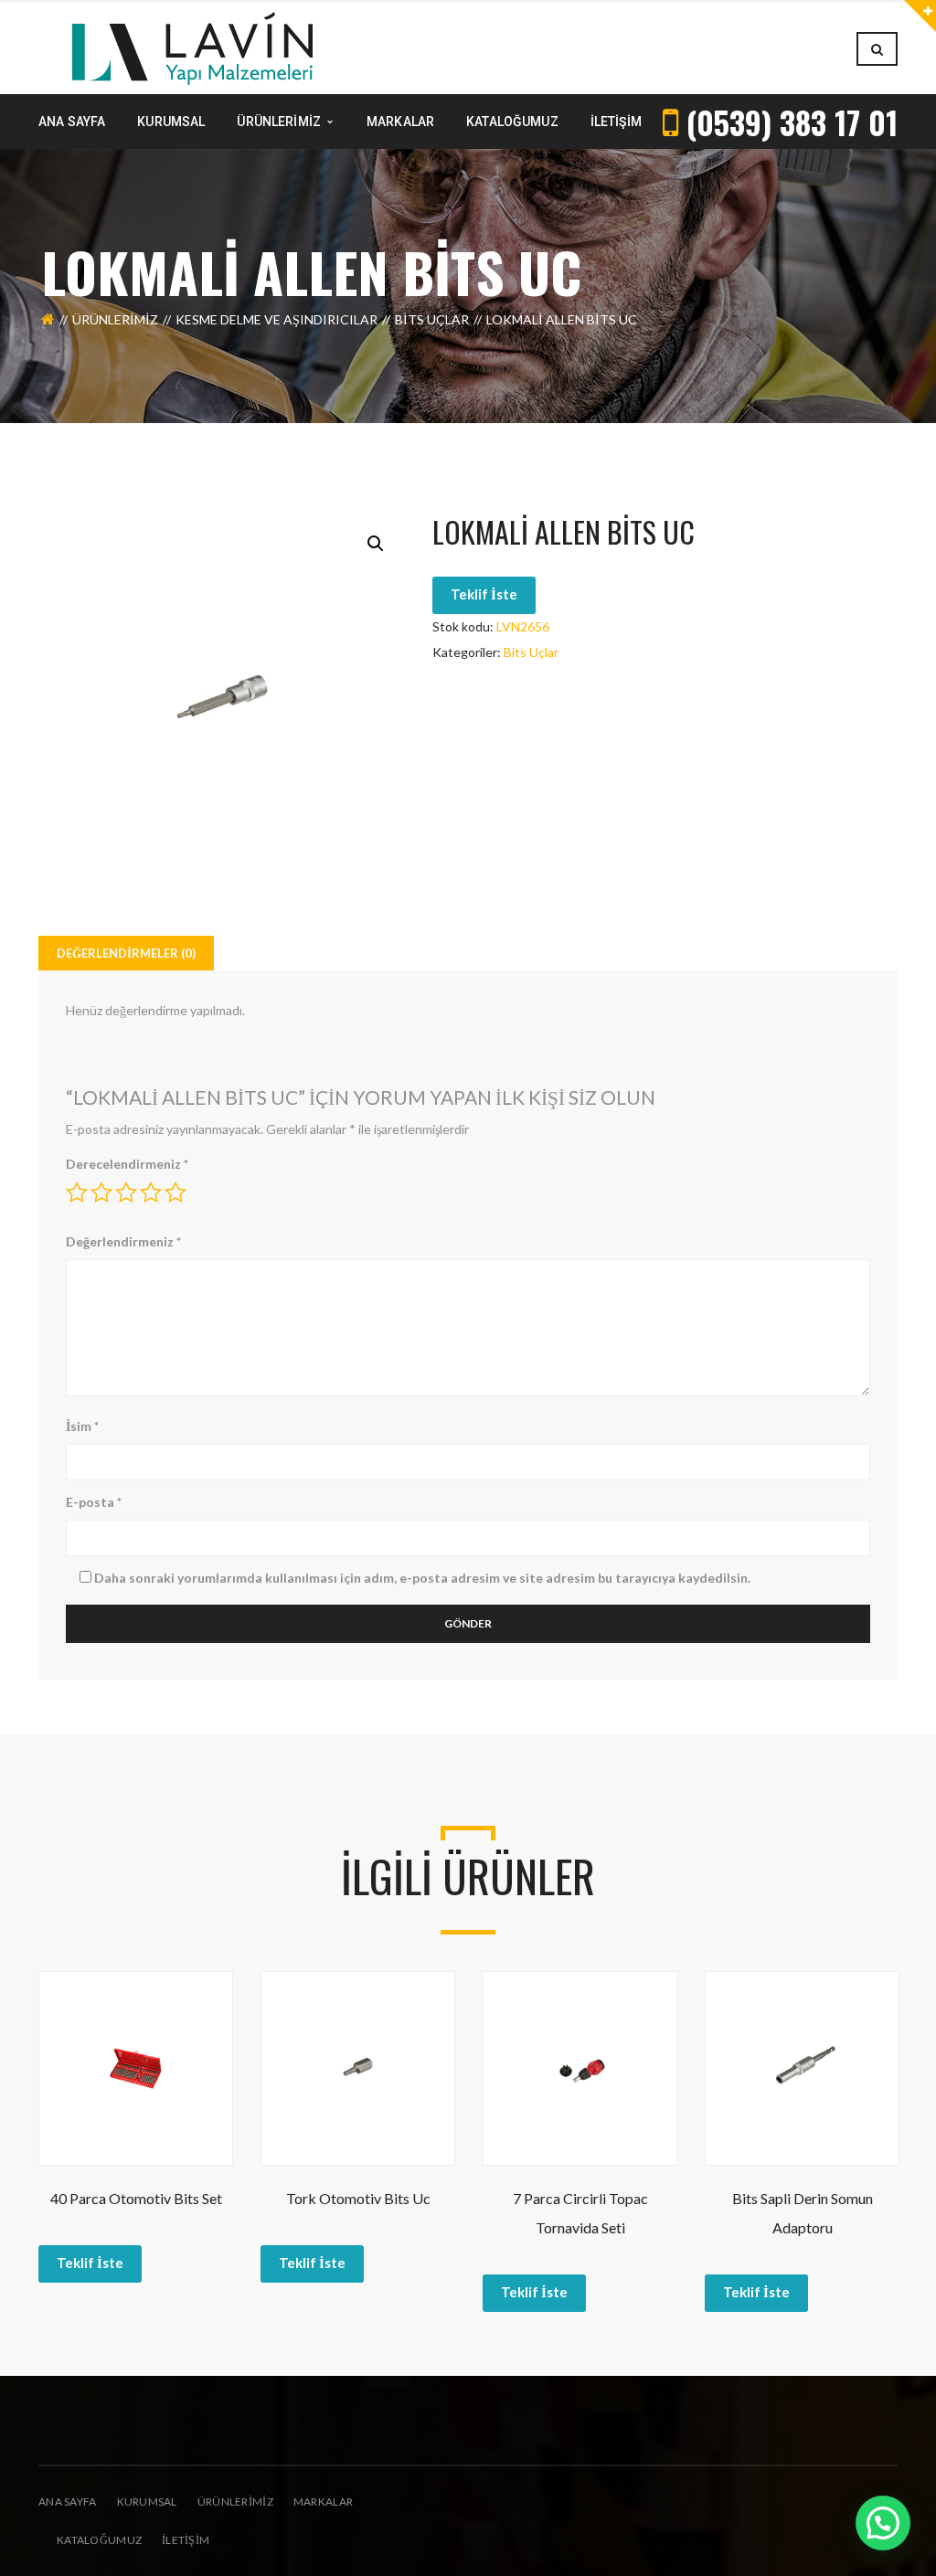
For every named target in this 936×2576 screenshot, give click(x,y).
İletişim (186, 2540)
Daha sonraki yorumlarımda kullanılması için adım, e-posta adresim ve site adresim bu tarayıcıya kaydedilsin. (422, 1578)
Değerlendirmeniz (123, 1241)
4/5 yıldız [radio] (151, 1193)
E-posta (94, 1502)
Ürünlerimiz (115, 319)
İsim (82, 1426)
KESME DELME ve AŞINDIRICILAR (277, 319)
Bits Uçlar (432, 319)
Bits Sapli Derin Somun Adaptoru (803, 2213)
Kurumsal (147, 2502)
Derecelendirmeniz (127, 1164)
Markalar (323, 2502)
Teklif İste (484, 594)
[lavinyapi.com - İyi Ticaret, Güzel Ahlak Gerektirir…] (192, 47)
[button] (376, 544)
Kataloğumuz (99, 2540)
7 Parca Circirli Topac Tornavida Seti (580, 2213)
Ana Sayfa (68, 2502)
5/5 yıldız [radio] (175, 1193)
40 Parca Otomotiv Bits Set (136, 2198)
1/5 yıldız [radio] (77, 1193)
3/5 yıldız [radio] (126, 1193)
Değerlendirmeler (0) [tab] (126, 953)
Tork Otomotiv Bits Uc (358, 2198)
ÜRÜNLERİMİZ (235, 2502)
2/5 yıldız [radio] (101, 1193)
